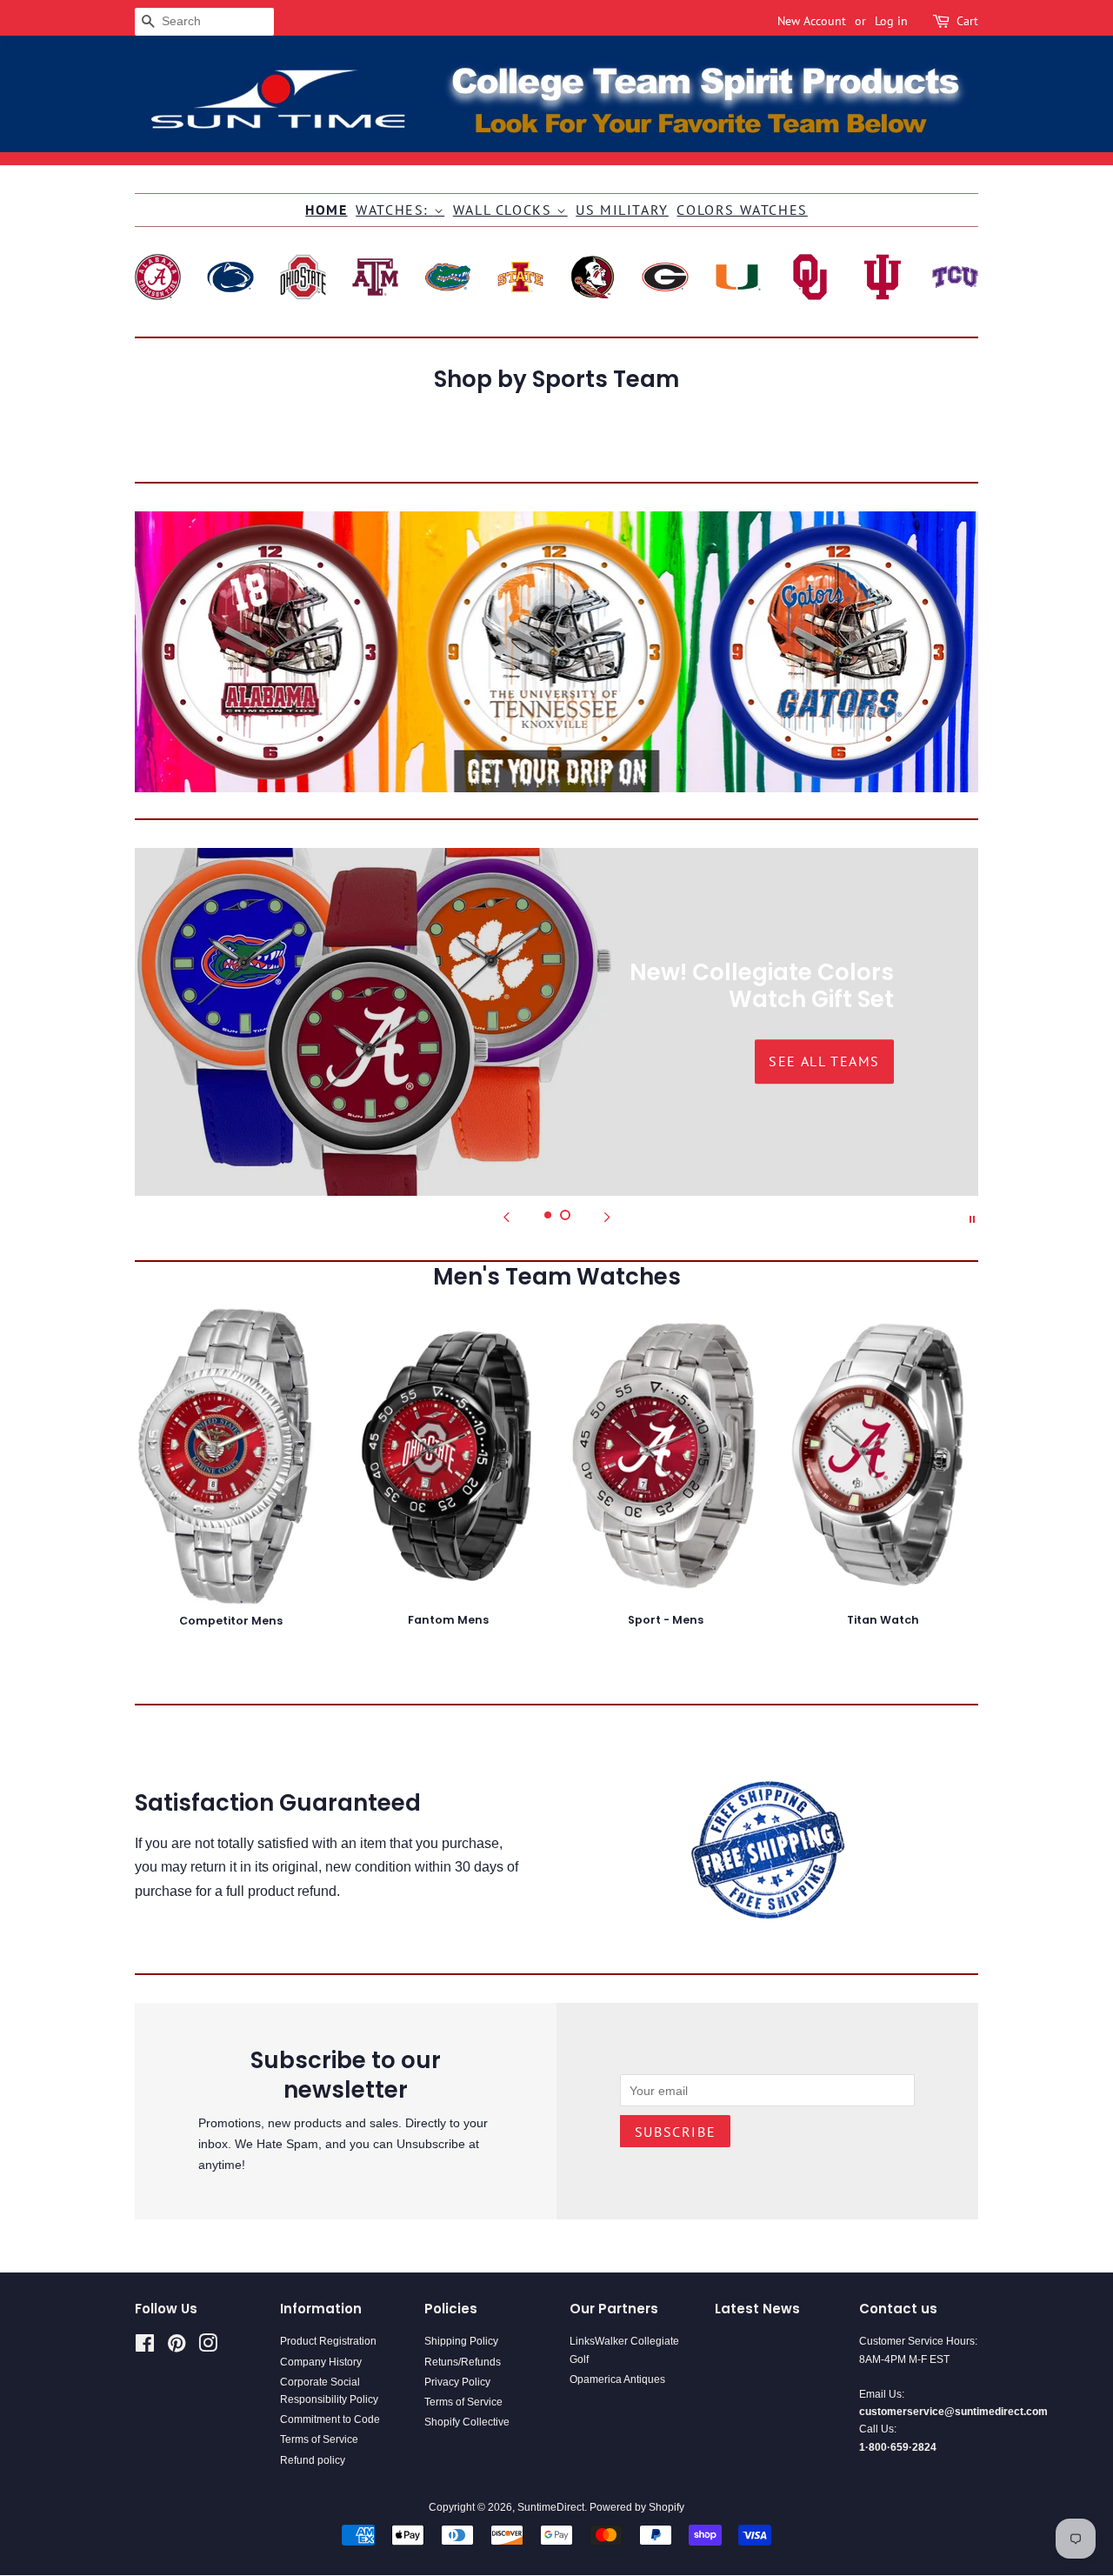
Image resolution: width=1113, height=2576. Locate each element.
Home (326, 210)
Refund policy (313, 2460)
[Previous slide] (506, 1218)
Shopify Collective (467, 2422)
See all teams (289, 1061)
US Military (622, 210)
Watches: (394, 210)
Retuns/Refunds (463, 2362)
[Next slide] (607, 1218)
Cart (967, 21)
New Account (812, 21)
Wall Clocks (505, 210)
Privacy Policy (457, 2382)
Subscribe (675, 2132)
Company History (321, 2362)
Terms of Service (319, 2439)
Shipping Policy (461, 2341)
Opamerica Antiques (617, 2379)
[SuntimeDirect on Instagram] (208, 2347)
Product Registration (328, 2341)
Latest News (757, 2309)
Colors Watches (742, 210)
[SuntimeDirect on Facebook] (145, 2347)
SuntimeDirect (551, 2507)
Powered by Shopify (637, 2507)
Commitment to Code (330, 2419)
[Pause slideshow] (972, 1218)
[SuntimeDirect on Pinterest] (177, 2347)
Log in (891, 21)
